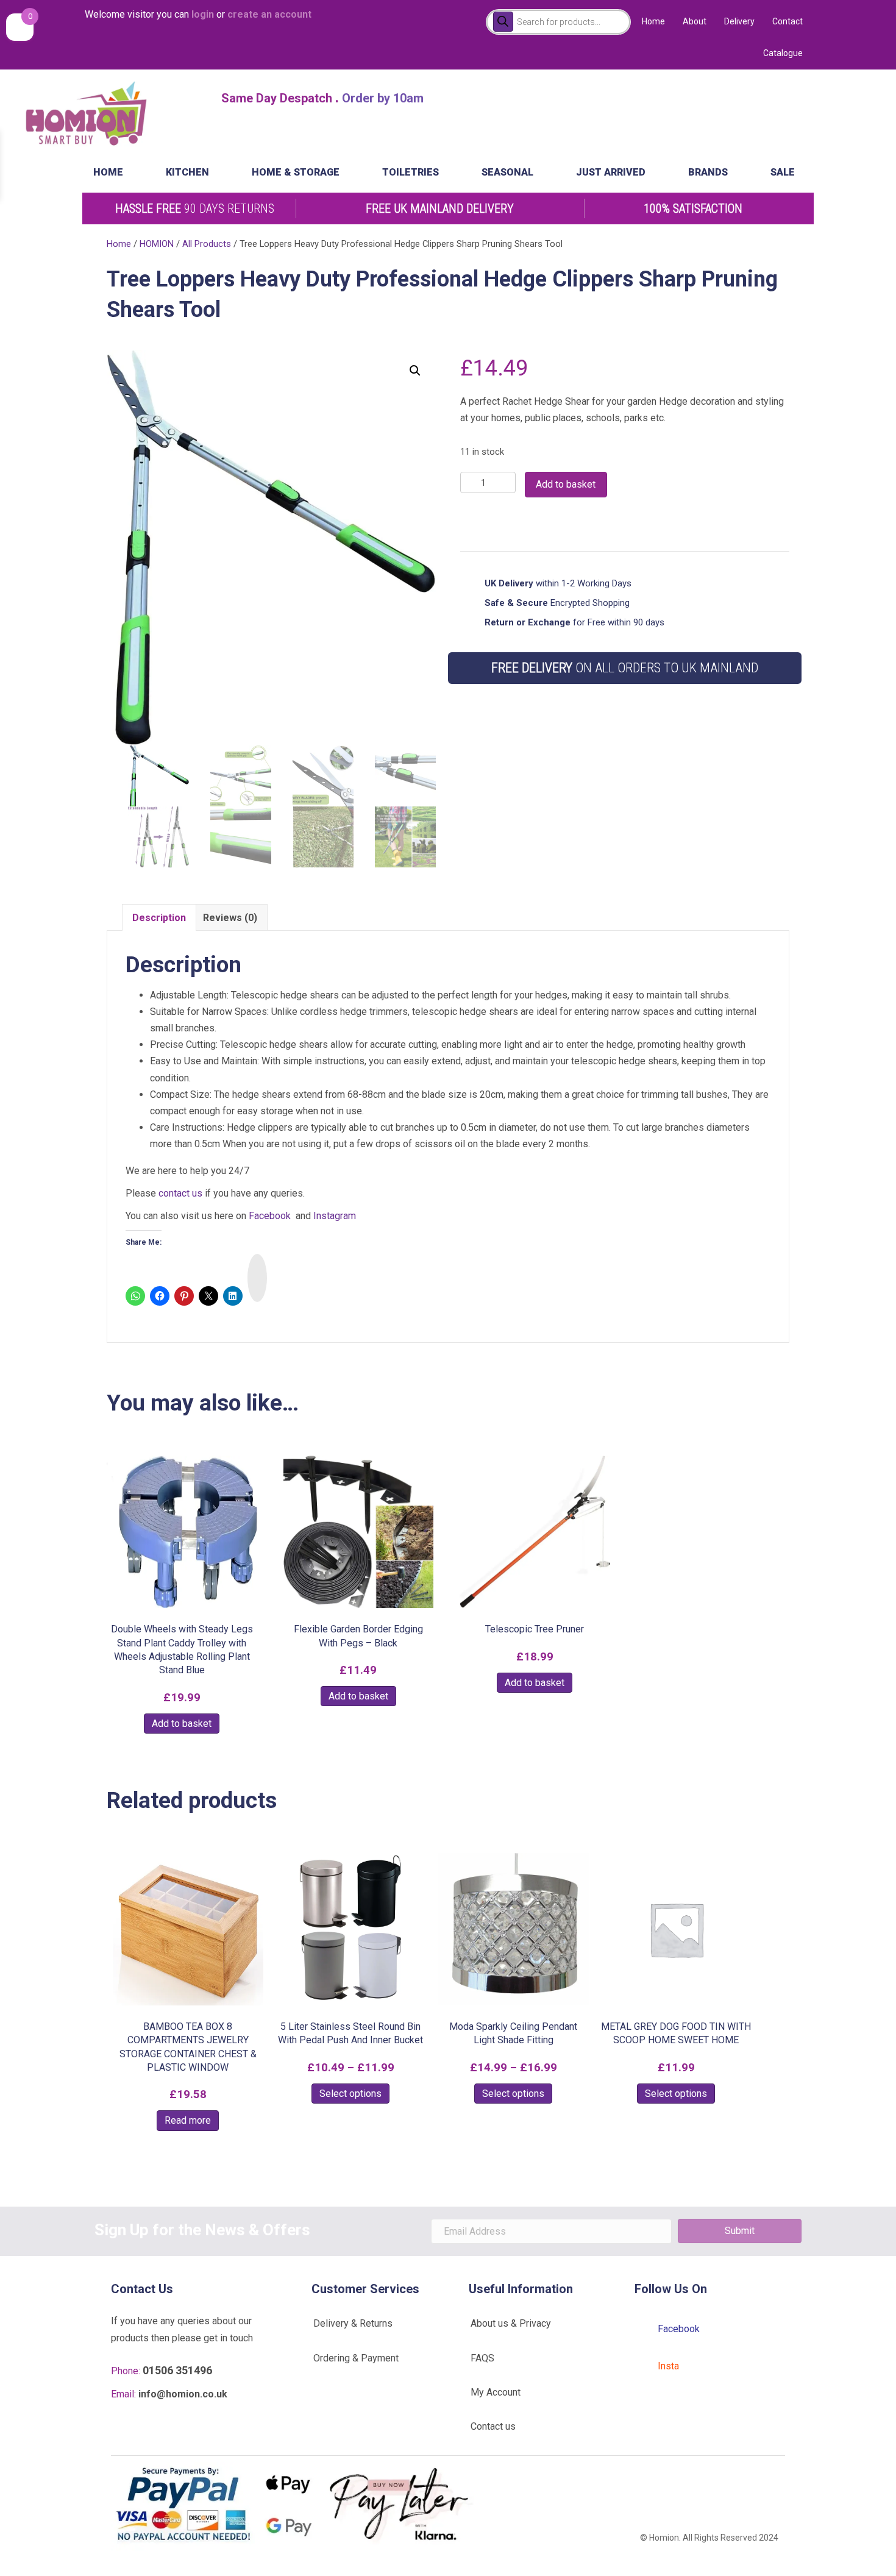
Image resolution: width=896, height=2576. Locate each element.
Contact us (493, 2426)
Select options (350, 2094)
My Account (496, 2392)
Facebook (270, 1216)
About (695, 21)
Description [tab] (159, 918)
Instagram (335, 1216)
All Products (207, 244)
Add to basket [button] (182, 1724)
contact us (180, 1193)
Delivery (739, 21)
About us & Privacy (511, 2323)
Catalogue (783, 53)
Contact (788, 21)
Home (653, 21)
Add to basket (566, 484)
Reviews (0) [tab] (230, 918)
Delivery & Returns (353, 2323)
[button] (415, 371)
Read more (188, 2120)
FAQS (482, 2358)
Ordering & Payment (356, 2358)
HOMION (157, 244)
